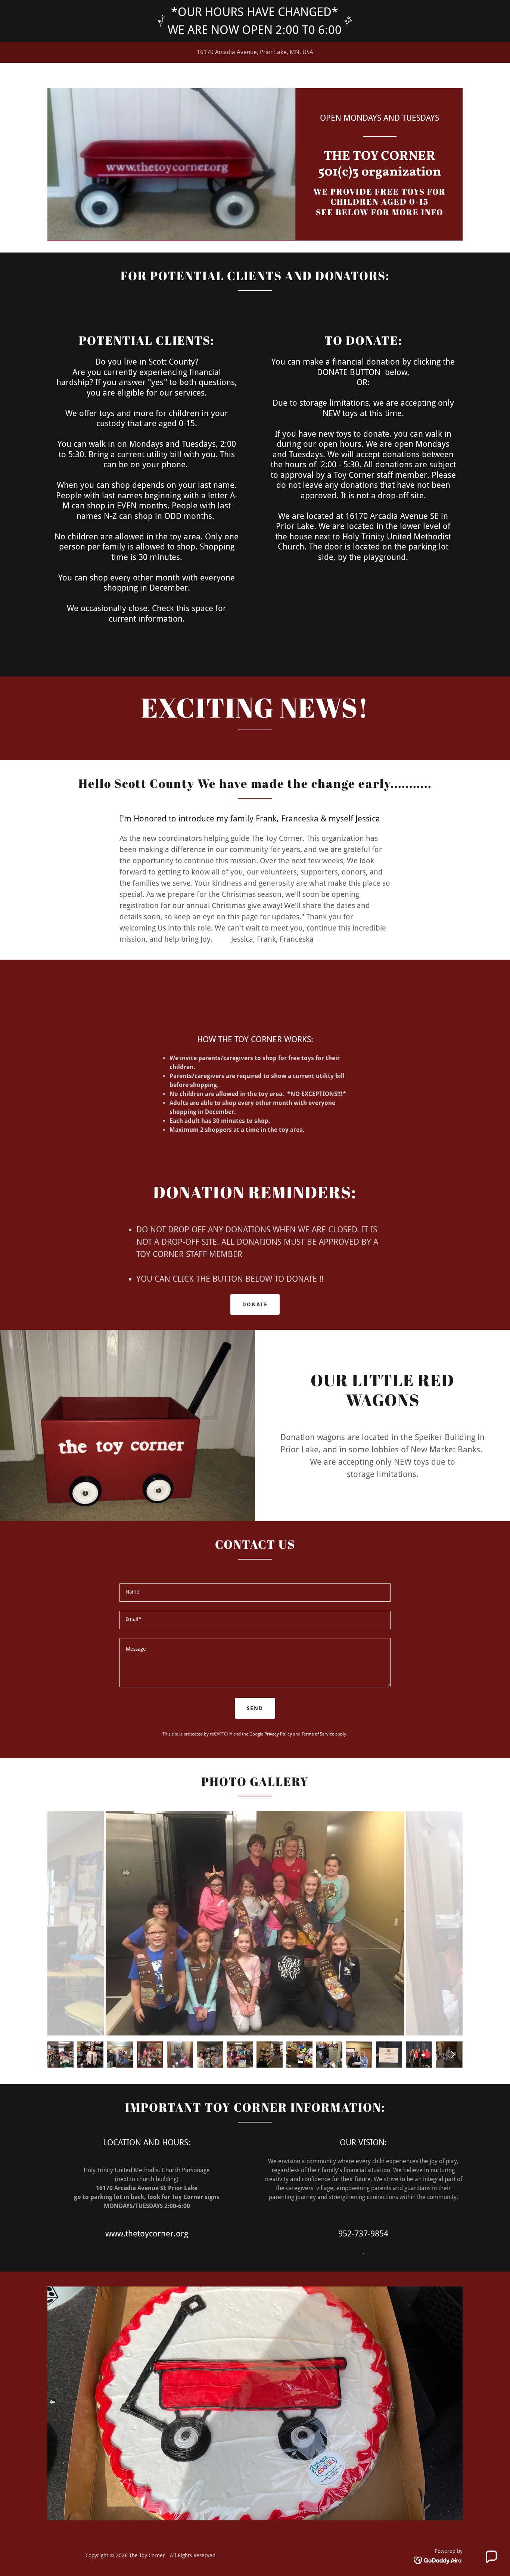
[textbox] (255, 1593)
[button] (491, 2557)
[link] (380, 174)
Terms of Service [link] (318, 1734)
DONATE (255, 1304)
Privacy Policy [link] (278, 1734)
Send (255, 1708)
